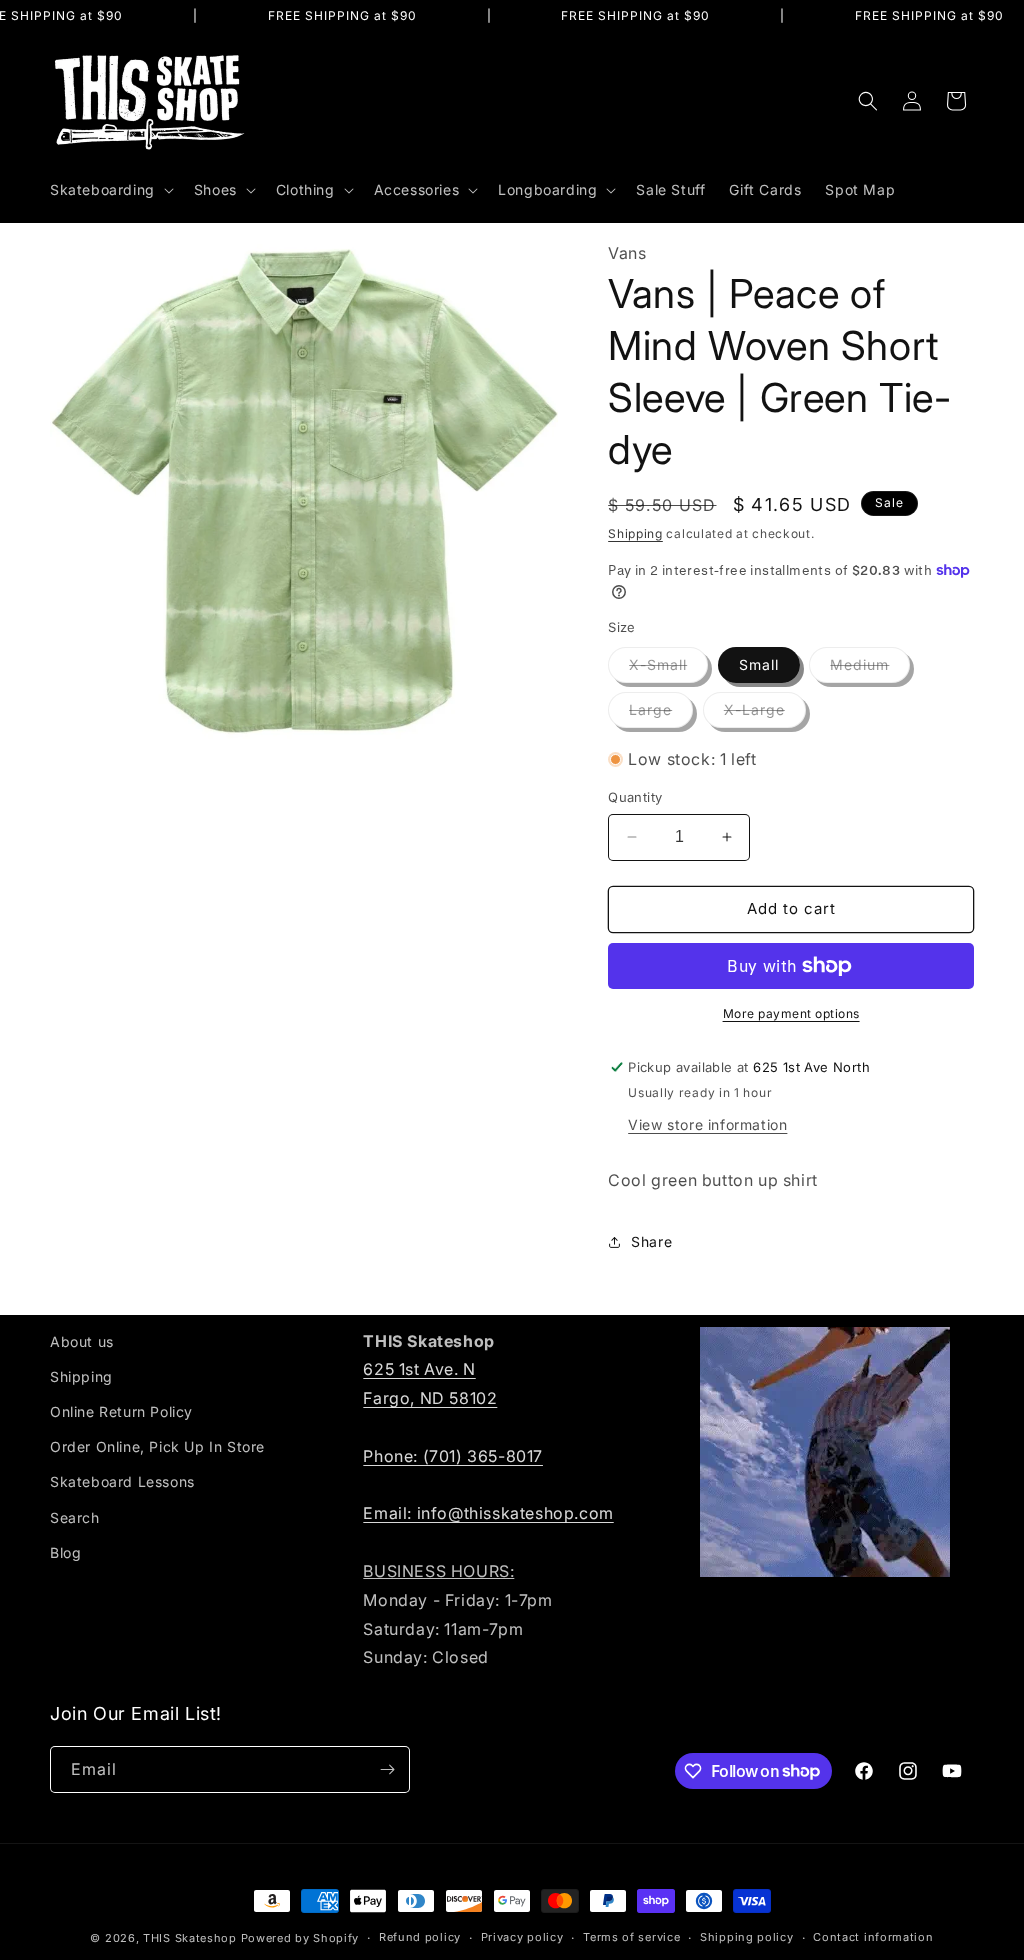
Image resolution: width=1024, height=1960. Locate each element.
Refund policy (420, 1937)
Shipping (635, 533)
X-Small (668, 669)
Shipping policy (747, 1937)
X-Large (765, 714)
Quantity (635, 797)
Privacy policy (522, 1937)
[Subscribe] (387, 1769)
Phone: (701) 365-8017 (453, 1456)
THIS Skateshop (190, 1938)
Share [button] (651, 1241)
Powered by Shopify (300, 1938)
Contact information (873, 1937)
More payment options (791, 1013)
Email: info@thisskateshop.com (488, 1513)
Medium (870, 669)
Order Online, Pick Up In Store (157, 1446)
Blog (65, 1552)
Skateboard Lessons (122, 1481)
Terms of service (631, 1937)
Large (661, 714)
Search (75, 1517)
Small (759, 664)
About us (82, 1341)
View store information (707, 1124)
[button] (110, 190)
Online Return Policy (121, 1411)
